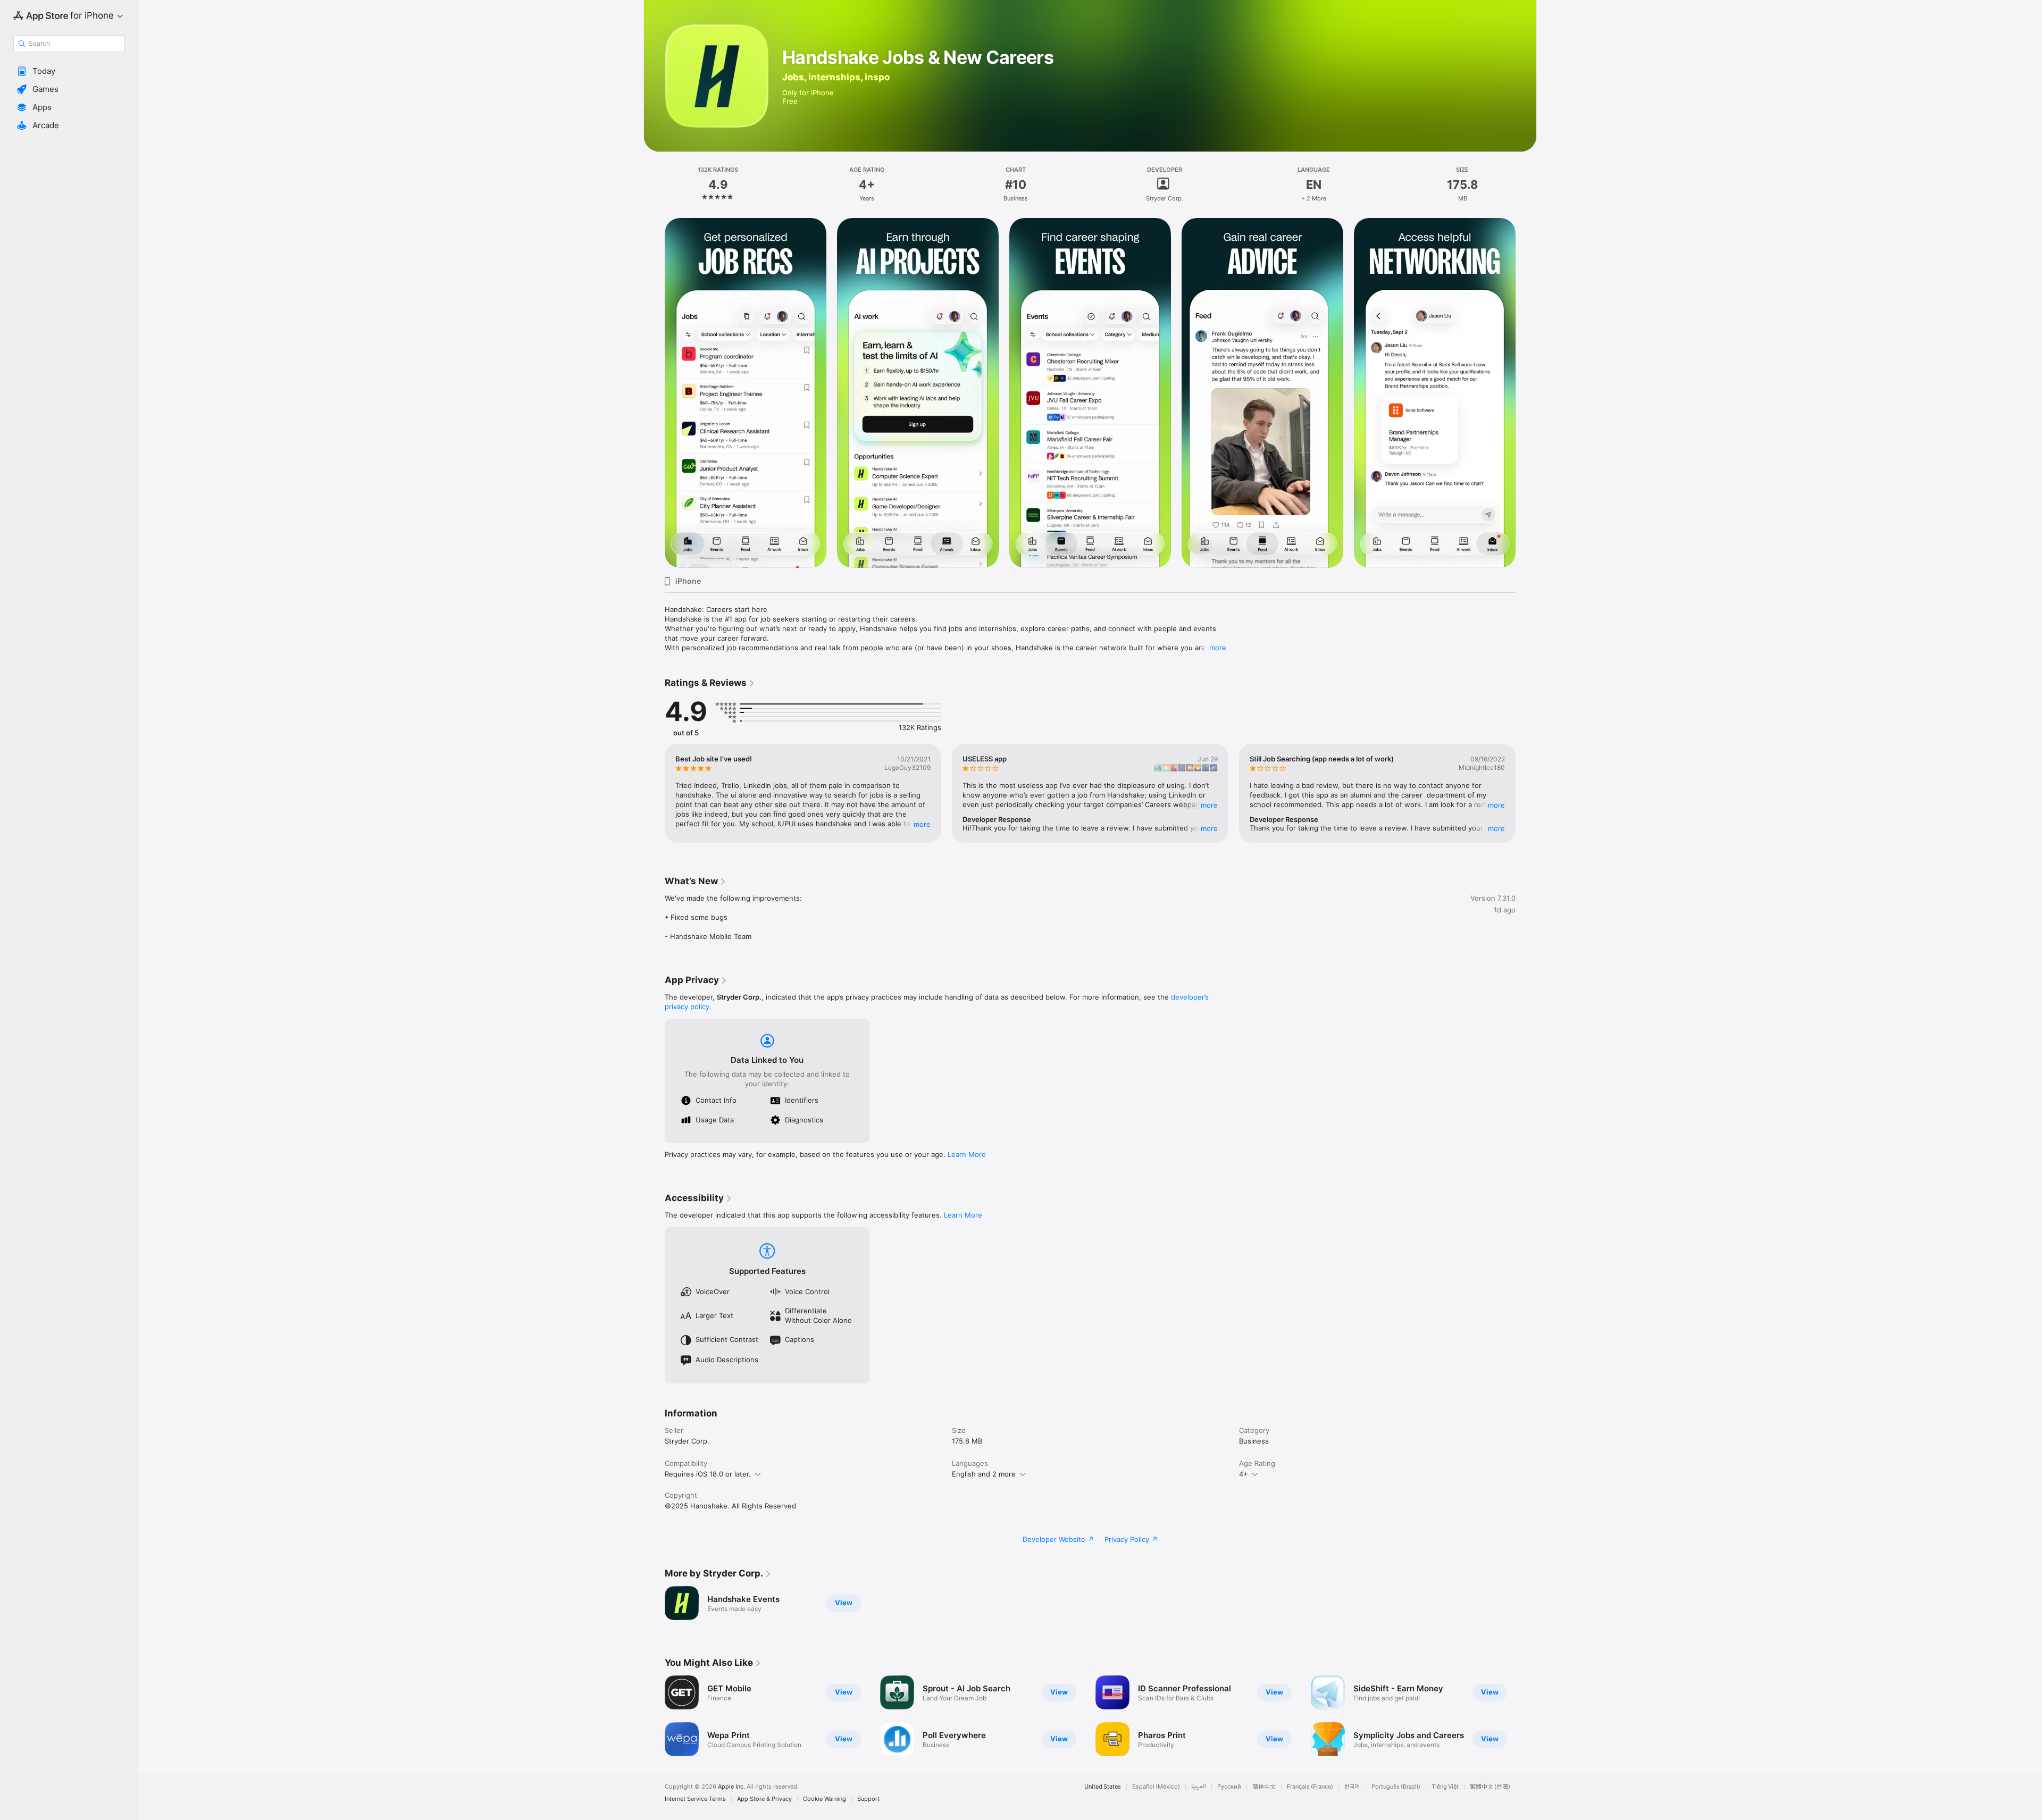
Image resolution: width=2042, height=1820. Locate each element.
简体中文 (1264, 1787)
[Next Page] (1526, 393)
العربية (1199, 1787)
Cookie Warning (825, 1799)
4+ (1244, 1474)
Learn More (967, 1154)
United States (1103, 1787)
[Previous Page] (654, 393)
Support (868, 1799)
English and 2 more (984, 1474)
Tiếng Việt (1445, 1787)
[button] (69, 71)
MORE (922, 824)
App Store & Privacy (764, 1799)
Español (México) (1156, 1787)
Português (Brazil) (1396, 1787)
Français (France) (1310, 1787)
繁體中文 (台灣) (1490, 1787)
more (1218, 648)
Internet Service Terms (695, 1799)
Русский (1229, 1787)
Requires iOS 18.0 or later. (708, 1474)
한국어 (1352, 1787)
